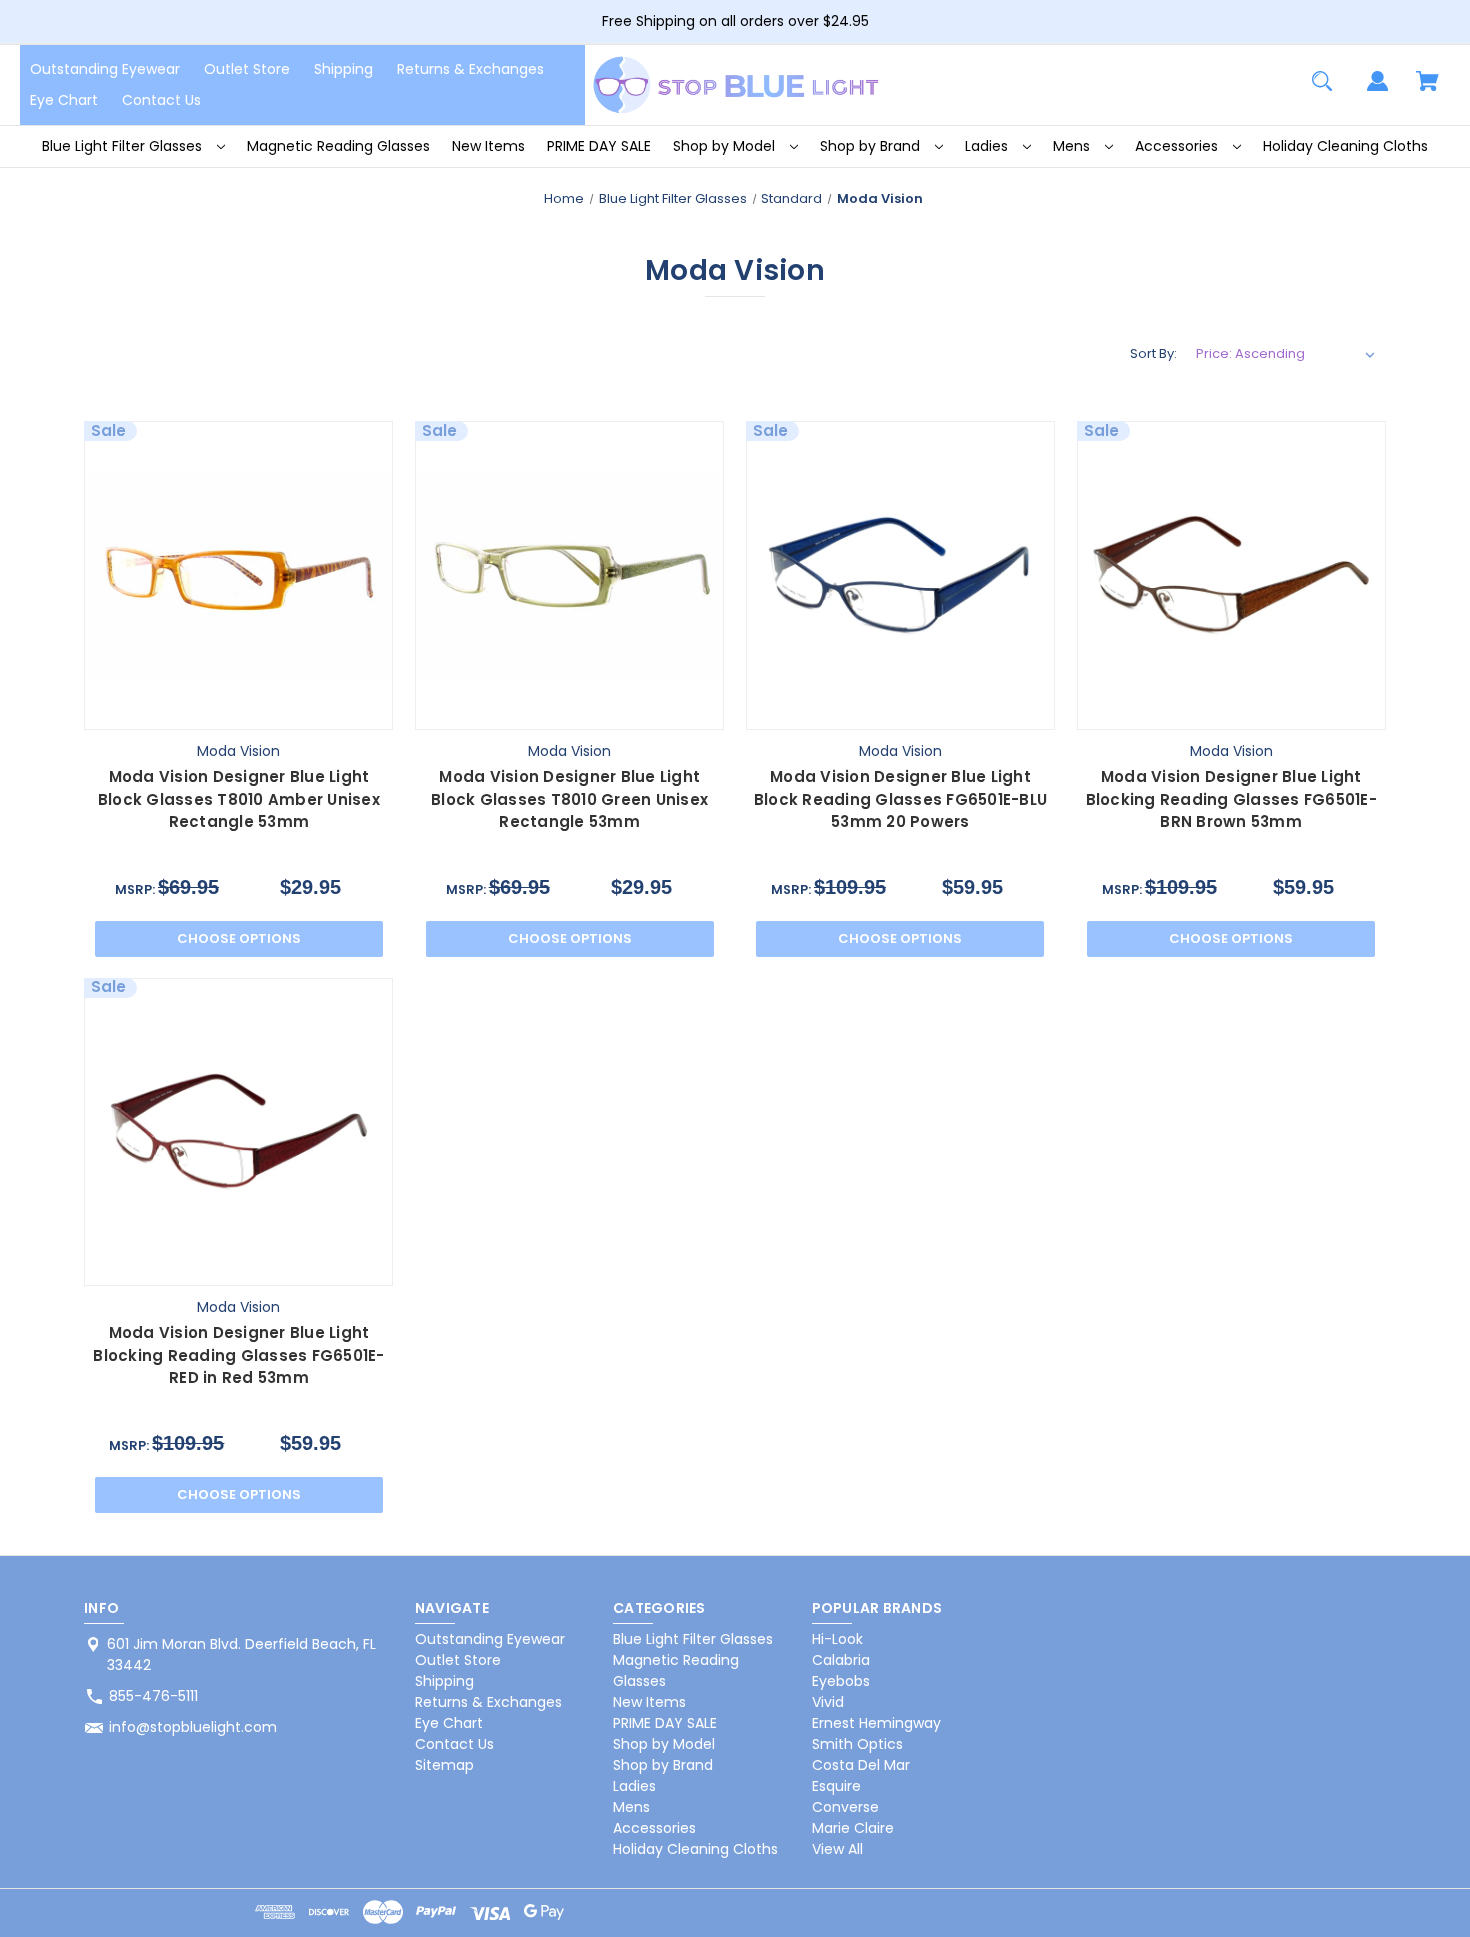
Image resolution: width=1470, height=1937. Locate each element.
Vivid (828, 1702)
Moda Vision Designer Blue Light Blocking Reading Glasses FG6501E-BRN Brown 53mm (1231, 799)
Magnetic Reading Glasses (338, 146)
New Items (488, 146)
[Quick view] (190, 709)
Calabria (841, 1660)
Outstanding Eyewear (105, 69)
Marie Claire (853, 1828)
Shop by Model (726, 146)
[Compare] (238, 710)
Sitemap (444, 1765)
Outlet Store (247, 69)
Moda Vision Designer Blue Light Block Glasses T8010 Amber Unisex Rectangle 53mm (239, 799)
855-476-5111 (153, 1696)
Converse (845, 1807)
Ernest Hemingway (876, 1723)
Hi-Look (837, 1639)
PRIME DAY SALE (599, 146)
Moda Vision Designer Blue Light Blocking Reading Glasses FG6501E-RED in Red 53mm (238, 1355)
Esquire (836, 1786)
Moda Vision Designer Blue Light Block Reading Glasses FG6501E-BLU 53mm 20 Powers (900, 799)
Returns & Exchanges (470, 69)
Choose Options (239, 938)
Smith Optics (857, 1744)
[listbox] (1286, 354)
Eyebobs (841, 1681)
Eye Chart (64, 100)
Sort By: (1153, 353)
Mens (1073, 146)
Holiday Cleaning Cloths (1345, 146)
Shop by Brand (872, 146)
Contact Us (161, 100)
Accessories (1178, 146)
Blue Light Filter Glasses (124, 146)
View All (837, 1849)
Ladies (988, 146)
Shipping (343, 69)
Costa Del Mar (861, 1765)
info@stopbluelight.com (193, 1727)
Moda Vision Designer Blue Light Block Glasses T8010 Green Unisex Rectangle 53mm (569, 799)
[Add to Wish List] (287, 709)
